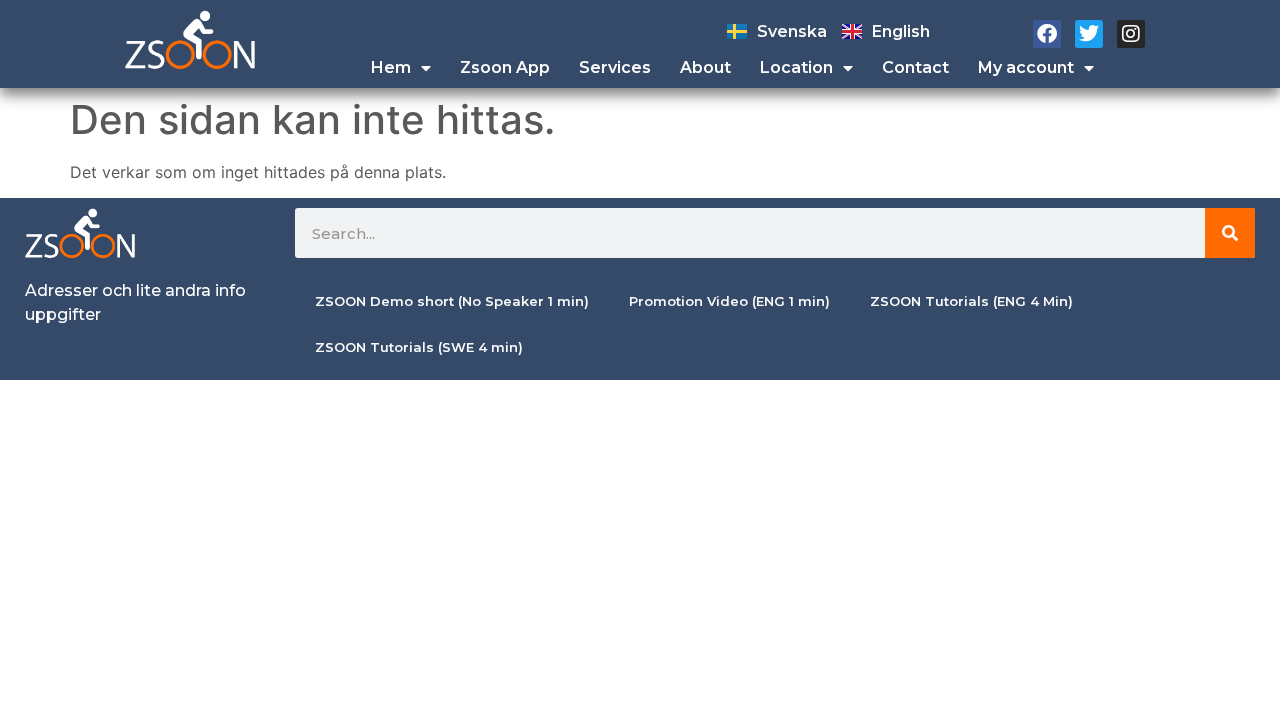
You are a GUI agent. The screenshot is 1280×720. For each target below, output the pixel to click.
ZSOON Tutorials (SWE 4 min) (419, 347)
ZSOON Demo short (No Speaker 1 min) (452, 301)
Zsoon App (505, 67)
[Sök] (1230, 233)
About (705, 67)
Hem (391, 67)
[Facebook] (1047, 34)
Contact (915, 67)
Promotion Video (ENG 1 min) (729, 301)
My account (1026, 67)
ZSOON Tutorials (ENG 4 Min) (971, 301)
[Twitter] (1089, 34)
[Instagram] (1131, 34)
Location (796, 67)
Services (615, 67)
